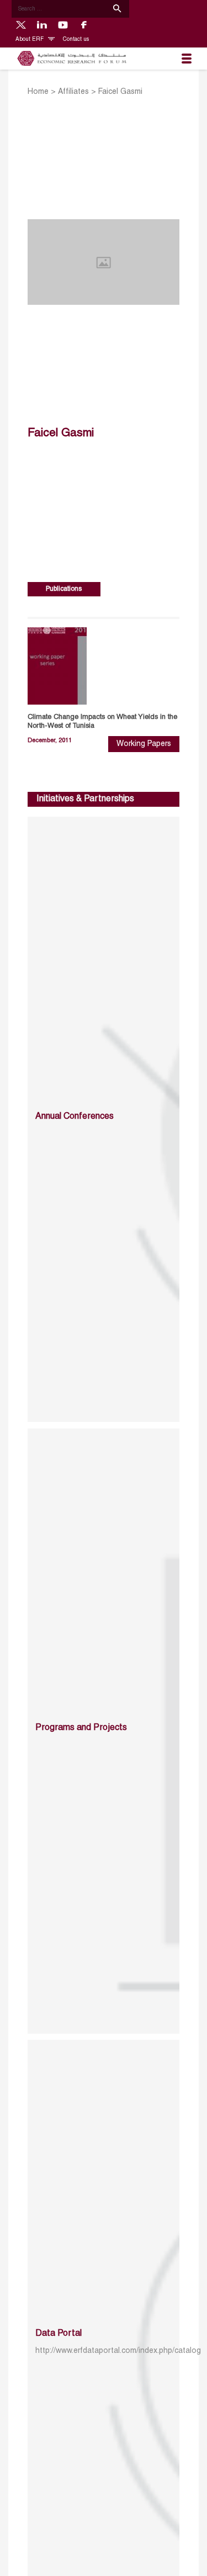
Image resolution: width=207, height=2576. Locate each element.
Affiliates (73, 92)
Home (38, 92)
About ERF (30, 39)
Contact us (76, 39)
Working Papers (144, 744)
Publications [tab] (64, 589)
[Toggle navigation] (187, 59)
